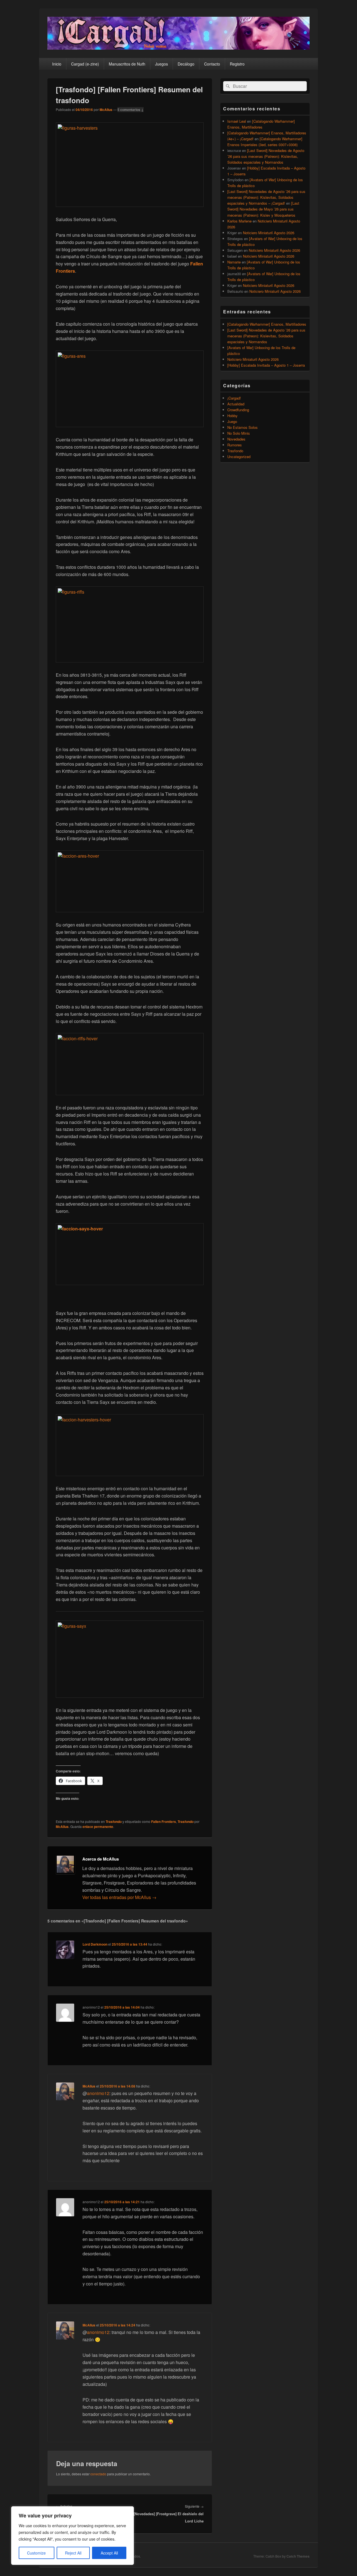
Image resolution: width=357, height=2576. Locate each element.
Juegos (161, 64)
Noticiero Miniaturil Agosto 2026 (269, 233)
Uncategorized (239, 457)
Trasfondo (114, 1822)
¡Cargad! (234, 398)
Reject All (73, 2553)
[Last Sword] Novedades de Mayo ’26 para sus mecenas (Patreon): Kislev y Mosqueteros (263, 209)
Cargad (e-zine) (85, 64)
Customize (36, 2553)
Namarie (234, 262)
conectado (98, 2474)
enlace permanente (98, 1827)
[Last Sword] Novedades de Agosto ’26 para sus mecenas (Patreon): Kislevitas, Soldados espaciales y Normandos (266, 156)
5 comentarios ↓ (131, 110)
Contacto (212, 64)
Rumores (235, 445)
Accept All (109, 2553)
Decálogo (186, 64)
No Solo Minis (239, 433)
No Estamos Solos (243, 427)
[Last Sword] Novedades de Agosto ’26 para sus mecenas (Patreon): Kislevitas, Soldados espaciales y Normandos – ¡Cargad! (266, 197)
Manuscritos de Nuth (127, 64)
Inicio (57, 64)
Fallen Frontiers (164, 1822)
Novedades (236, 439)
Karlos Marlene (239, 221)
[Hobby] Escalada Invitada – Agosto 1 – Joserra (266, 365)
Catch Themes (298, 2556)
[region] (73, 2536)
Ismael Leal (237, 121)
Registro (237, 64)
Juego (232, 421)
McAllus (106, 110)
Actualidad (236, 404)
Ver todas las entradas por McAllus (119, 1897)
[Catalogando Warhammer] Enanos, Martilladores (267, 324)
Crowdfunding (238, 410)
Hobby (232, 416)
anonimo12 (98, 2093)
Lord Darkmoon (95, 1944)
